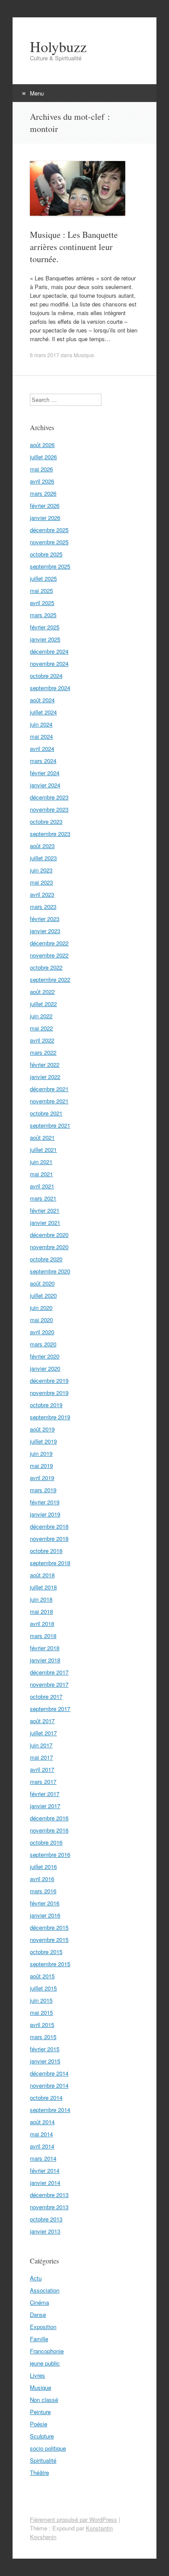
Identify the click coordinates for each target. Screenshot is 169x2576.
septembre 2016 (50, 1854)
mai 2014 (41, 2134)
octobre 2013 (46, 2219)
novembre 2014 (49, 2085)
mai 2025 (41, 591)
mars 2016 (43, 1891)
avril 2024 (42, 748)
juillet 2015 (43, 1988)
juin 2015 (41, 2000)
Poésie (39, 2424)
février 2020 (45, 1356)
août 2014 (42, 2122)
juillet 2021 (43, 1150)
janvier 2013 (45, 2231)
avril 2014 (42, 2146)
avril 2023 (42, 894)
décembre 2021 (49, 1089)
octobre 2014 (46, 2097)
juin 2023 (41, 870)
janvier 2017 (45, 1806)
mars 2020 (43, 1344)
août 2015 (42, 1976)
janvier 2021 (45, 1222)
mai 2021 (41, 1174)
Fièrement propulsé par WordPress (73, 2519)
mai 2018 (41, 1611)
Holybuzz (58, 46)
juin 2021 (41, 1162)
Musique (84, 355)
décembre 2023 (49, 797)
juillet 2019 (43, 1441)
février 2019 (45, 1502)
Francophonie (47, 2351)
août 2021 (42, 1137)
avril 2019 (42, 1478)
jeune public (45, 2363)
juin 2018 (41, 1599)
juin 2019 (41, 1453)
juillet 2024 (43, 712)
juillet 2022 (43, 1004)
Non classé (44, 2400)
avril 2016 (42, 1879)
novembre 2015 (49, 1939)
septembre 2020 (50, 1271)
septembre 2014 (50, 2110)
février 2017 (45, 1794)
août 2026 (42, 445)
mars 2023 (43, 906)
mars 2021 (43, 1198)
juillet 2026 (43, 457)
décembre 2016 (49, 1818)
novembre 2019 (49, 1393)
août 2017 (42, 1721)
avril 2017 (42, 1769)
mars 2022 (43, 1052)
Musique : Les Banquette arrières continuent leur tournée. (74, 247)
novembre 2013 (49, 2207)
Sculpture (42, 2436)
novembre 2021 (49, 1101)
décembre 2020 (49, 1235)
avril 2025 (42, 603)
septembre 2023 (50, 834)
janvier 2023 (45, 931)
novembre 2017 (49, 1684)
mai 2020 (41, 1320)
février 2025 (45, 627)
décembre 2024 (49, 651)
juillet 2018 (43, 1587)
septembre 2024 (50, 688)
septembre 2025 (50, 566)
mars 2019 (43, 1490)
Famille (39, 2339)
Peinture (40, 2412)
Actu (36, 2278)
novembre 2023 (49, 809)
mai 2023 (41, 882)
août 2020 (42, 1283)
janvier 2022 (45, 1077)
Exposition (43, 2327)
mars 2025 (43, 615)
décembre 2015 (49, 1927)
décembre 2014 (49, 2073)
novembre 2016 (49, 1830)
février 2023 (45, 919)
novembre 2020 (49, 1247)
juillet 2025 (43, 578)
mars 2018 (43, 1636)
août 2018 (42, 1575)
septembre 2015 (50, 1964)
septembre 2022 (50, 979)
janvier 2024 (45, 785)
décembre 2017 (49, 1672)
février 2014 (45, 2170)
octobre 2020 (46, 1259)
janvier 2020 (45, 1368)
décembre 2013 (49, 2195)
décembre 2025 (49, 530)
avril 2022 (42, 1040)
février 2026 (45, 505)
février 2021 (45, 1210)
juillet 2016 (43, 1867)
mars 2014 (43, 2158)
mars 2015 (43, 2037)
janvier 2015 (45, 2061)
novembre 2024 (49, 663)
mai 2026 (41, 469)
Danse (38, 2314)
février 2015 (45, 2049)
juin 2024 (41, 724)
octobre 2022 (46, 967)
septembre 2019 (50, 1417)
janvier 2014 (45, 2183)
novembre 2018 (49, 1538)
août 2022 (42, 992)
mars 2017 (43, 1781)
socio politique (48, 2448)
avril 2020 (42, 1332)
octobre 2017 (46, 1696)
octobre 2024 (46, 676)
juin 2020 (41, 1308)
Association (45, 2290)
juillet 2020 (43, 1295)
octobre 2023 (46, 821)
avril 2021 (42, 1186)
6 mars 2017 (45, 355)
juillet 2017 (43, 1733)
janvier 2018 (45, 1660)
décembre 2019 (49, 1380)
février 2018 (45, 1648)
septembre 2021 (50, 1125)
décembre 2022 (49, 943)
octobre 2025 (46, 554)
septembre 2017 (50, 1709)
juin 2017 (41, 1745)
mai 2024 (41, 736)
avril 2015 (42, 2025)
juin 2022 (41, 1016)
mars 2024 (43, 761)
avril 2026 (42, 481)
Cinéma (39, 2302)
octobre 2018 (46, 1551)
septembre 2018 (50, 1563)
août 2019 (42, 1429)
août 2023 (42, 846)
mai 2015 (41, 2012)
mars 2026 (43, 493)
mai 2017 (41, 1757)
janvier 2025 (45, 639)
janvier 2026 (45, 518)
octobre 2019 (46, 1405)
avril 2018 (42, 1624)
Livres (37, 2375)
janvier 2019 (45, 1514)
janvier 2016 (45, 1915)
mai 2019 (41, 1466)
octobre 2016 (46, 1842)
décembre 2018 (49, 1526)
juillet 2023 (43, 858)
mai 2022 (41, 1028)
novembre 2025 (49, 542)
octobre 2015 (46, 1952)
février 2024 (45, 773)
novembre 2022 (49, 955)
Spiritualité (43, 2460)
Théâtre (39, 2472)
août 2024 (42, 700)
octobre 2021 (46, 1113)
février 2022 (45, 1064)
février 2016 (45, 1903)
